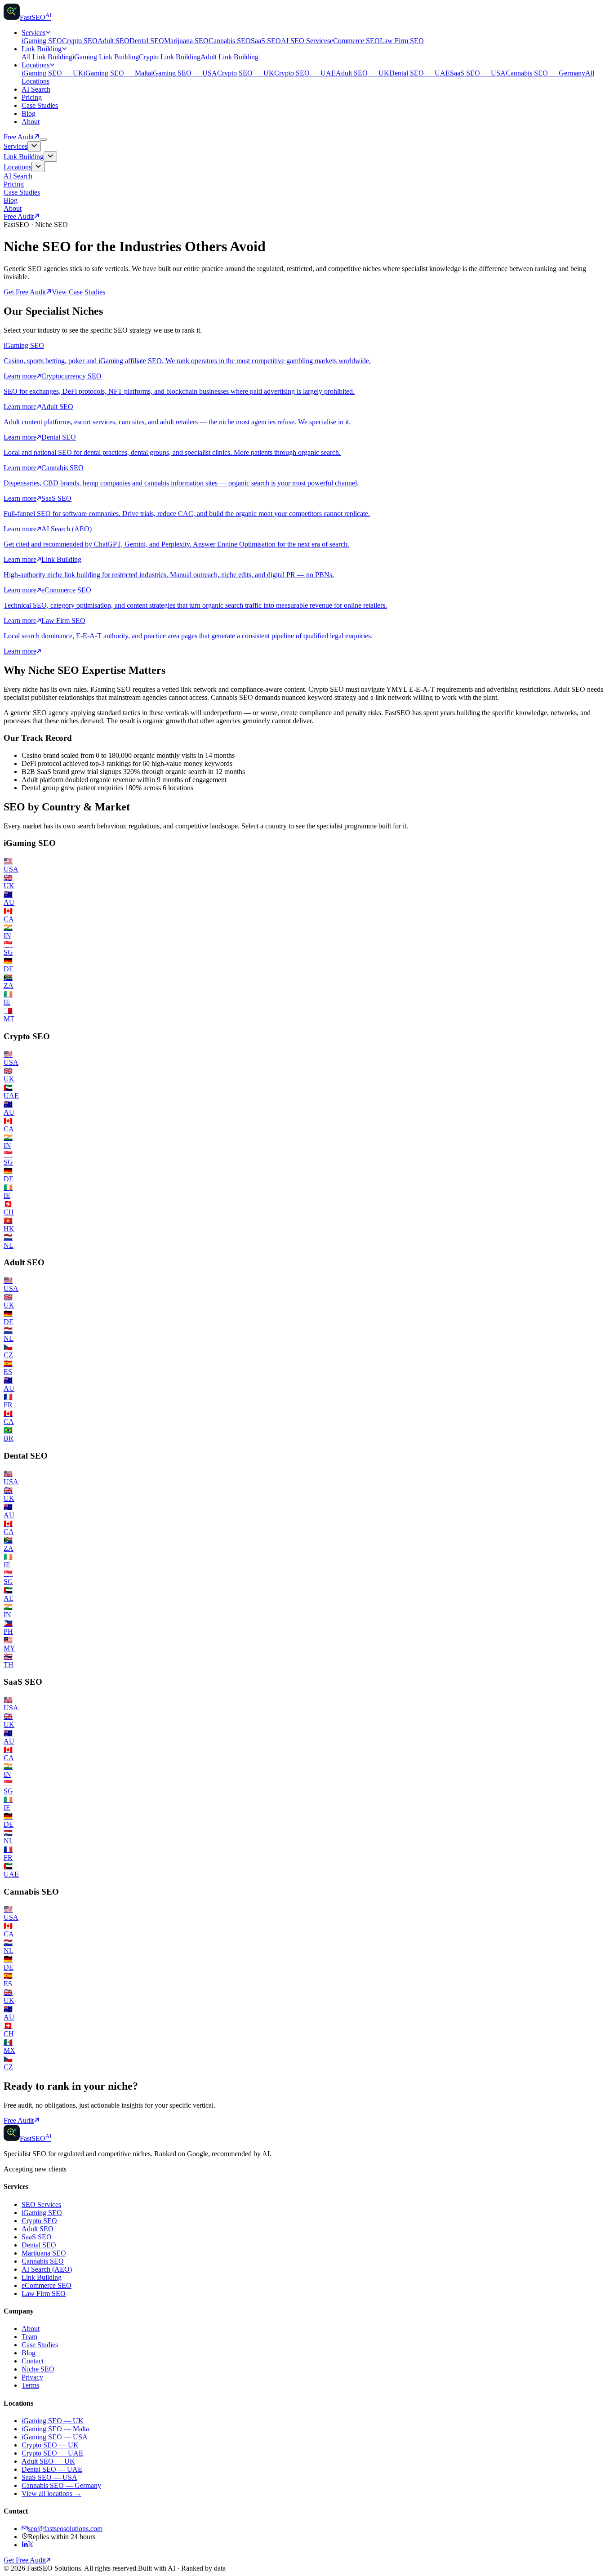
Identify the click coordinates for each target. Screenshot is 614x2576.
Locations (36, 65)
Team (29, 2337)
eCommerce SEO (355, 41)
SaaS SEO (266, 41)
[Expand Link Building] (50, 157)
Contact (33, 2361)
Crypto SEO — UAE (305, 73)
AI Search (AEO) (47, 2269)
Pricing (32, 97)
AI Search (36, 89)
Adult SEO (113, 41)
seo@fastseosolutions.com (65, 2529)
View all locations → (51, 2494)
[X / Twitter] (31, 2545)
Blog (29, 113)
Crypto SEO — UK (246, 73)
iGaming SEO (42, 41)
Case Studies (40, 105)
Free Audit (19, 137)
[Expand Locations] (38, 167)
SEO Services (41, 2205)
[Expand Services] (34, 146)
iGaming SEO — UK (53, 73)
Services (33, 33)
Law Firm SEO (402, 41)
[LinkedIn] (25, 2545)
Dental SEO (147, 41)
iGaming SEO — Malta (117, 73)
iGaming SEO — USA (184, 73)
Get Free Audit (25, 292)
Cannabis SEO (230, 41)
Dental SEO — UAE (420, 73)
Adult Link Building (229, 57)
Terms (30, 2385)
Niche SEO (38, 2369)
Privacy (32, 2377)
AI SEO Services (305, 41)
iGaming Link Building (106, 57)
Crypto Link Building (170, 57)
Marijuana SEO (186, 41)
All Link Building (47, 57)
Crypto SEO (80, 41)
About (31, 122)
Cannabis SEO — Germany (545, 73)
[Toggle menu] (43, 139)
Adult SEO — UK (363, 73)
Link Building (42, 49)
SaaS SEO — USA (478, 73)
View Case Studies (78, 292)
